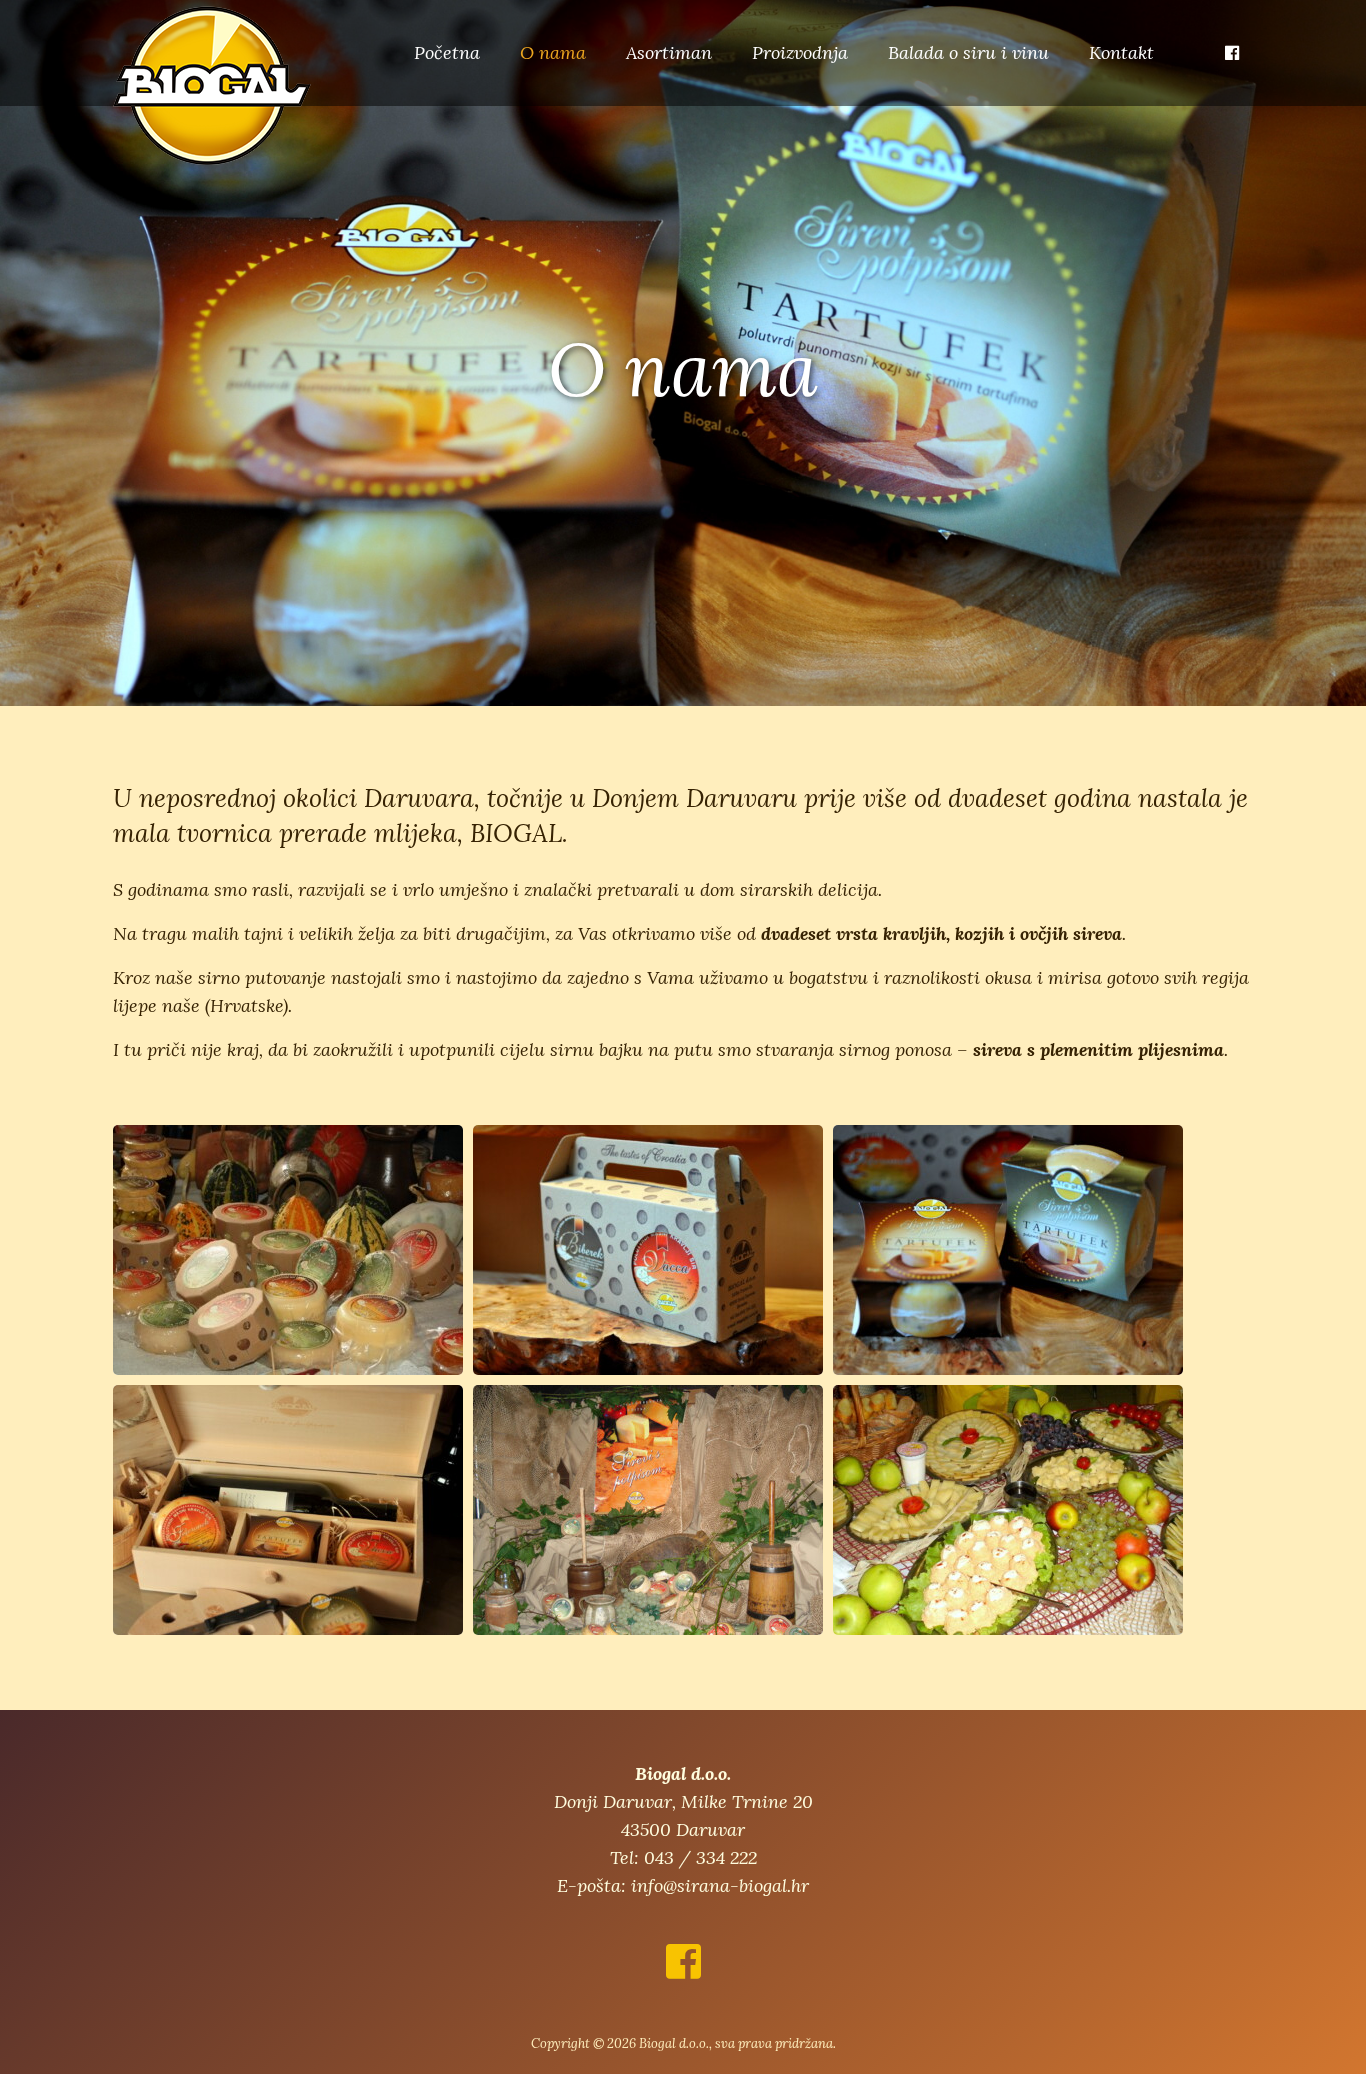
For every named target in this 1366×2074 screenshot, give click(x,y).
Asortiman (669, 52)
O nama (553, 52)
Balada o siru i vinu (968, 52)
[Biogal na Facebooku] (683, 1969)
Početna (447, 52)
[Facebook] (1232, 53)
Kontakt (1121, 52)
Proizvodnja (800, 52)
